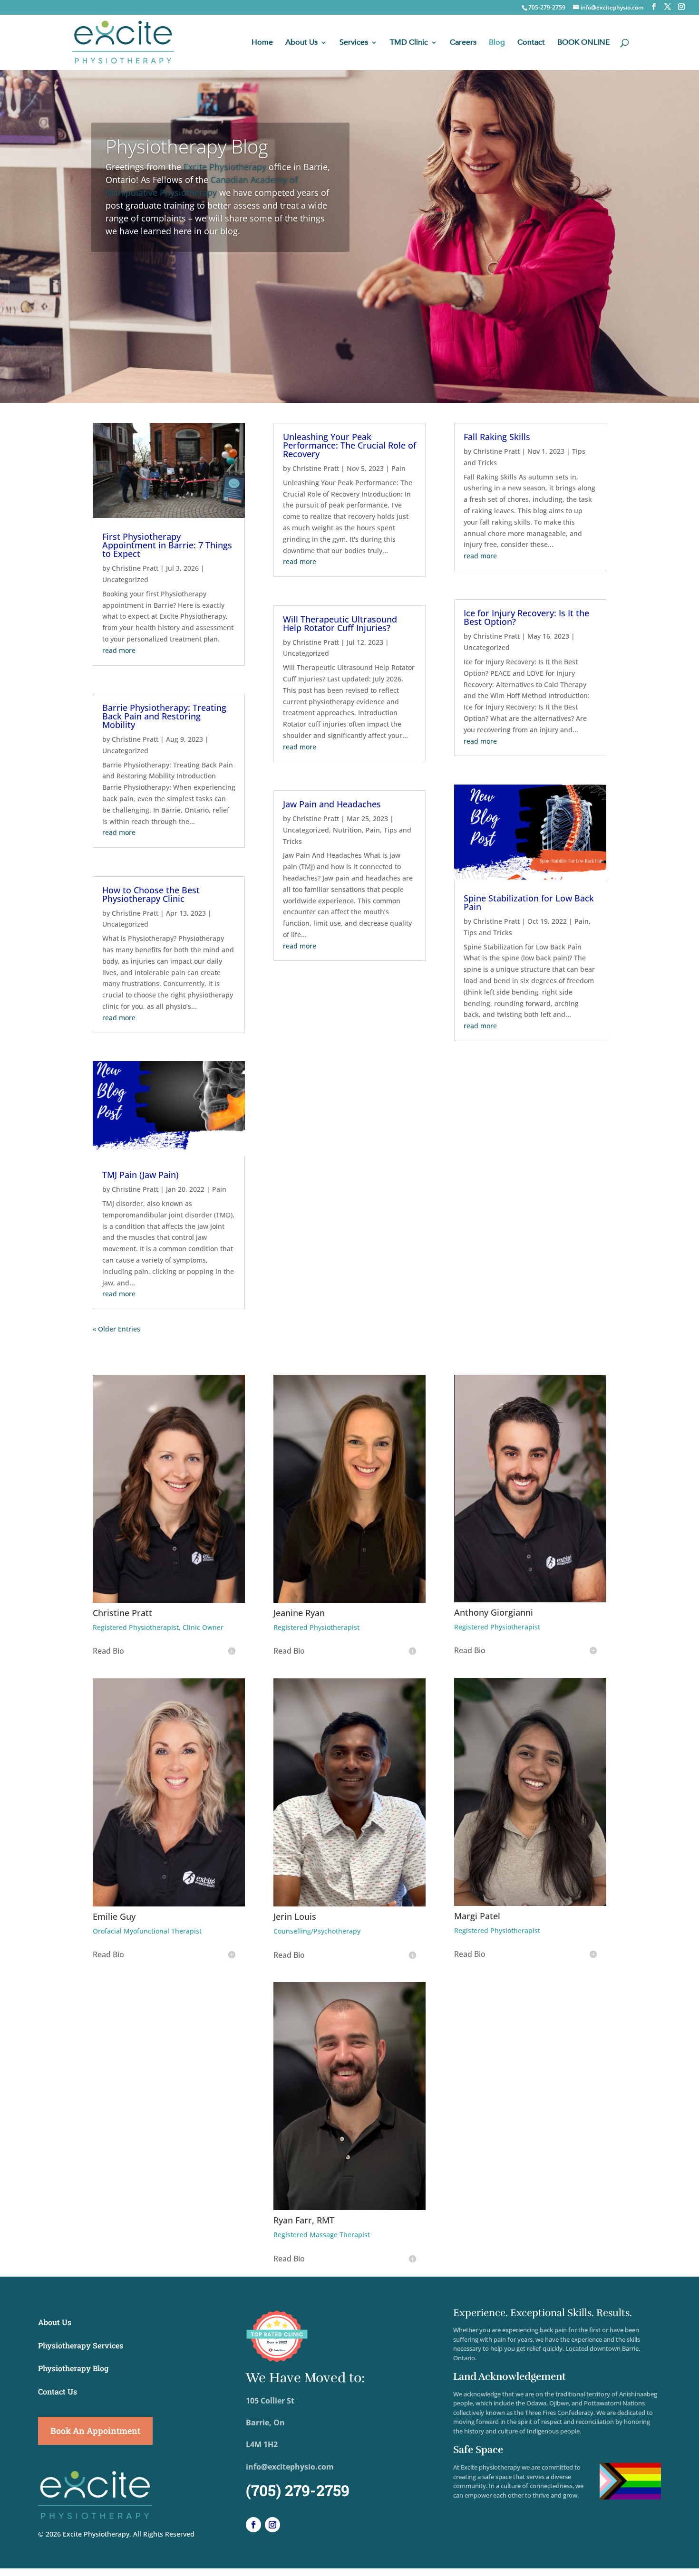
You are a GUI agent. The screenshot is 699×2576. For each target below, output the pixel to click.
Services (354, 43)
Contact (531, 43)
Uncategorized (125, 579)
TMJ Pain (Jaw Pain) (141, 1175)
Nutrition (347, 830)
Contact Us (58, 2391)
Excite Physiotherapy (225, 167)
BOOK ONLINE (584, 43)
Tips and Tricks (488, 933)
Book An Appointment (95, 2431)
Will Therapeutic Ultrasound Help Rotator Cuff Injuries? (340, 623)
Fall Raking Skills (497, 437)
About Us (301, 43)
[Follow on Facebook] (253, 2525)
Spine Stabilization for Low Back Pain (529, 902)
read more (119, 650)
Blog (497, 43)
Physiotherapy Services (81, 2345)
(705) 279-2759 (298, 2490)
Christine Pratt (135, 568)
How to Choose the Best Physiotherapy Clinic (151, 894)
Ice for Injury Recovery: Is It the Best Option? (526, 617)
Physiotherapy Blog (187, 146)
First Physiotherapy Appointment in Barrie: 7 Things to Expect (167, 545)
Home (262, 43)
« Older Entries (116, 1329)
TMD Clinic (409, 43)
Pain (219, 1189)
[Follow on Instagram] (272, 2525)
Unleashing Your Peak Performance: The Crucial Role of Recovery (349, 445)
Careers (463, 43)
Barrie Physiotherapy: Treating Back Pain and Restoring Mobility (164, 716)
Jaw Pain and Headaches (332, 804)
